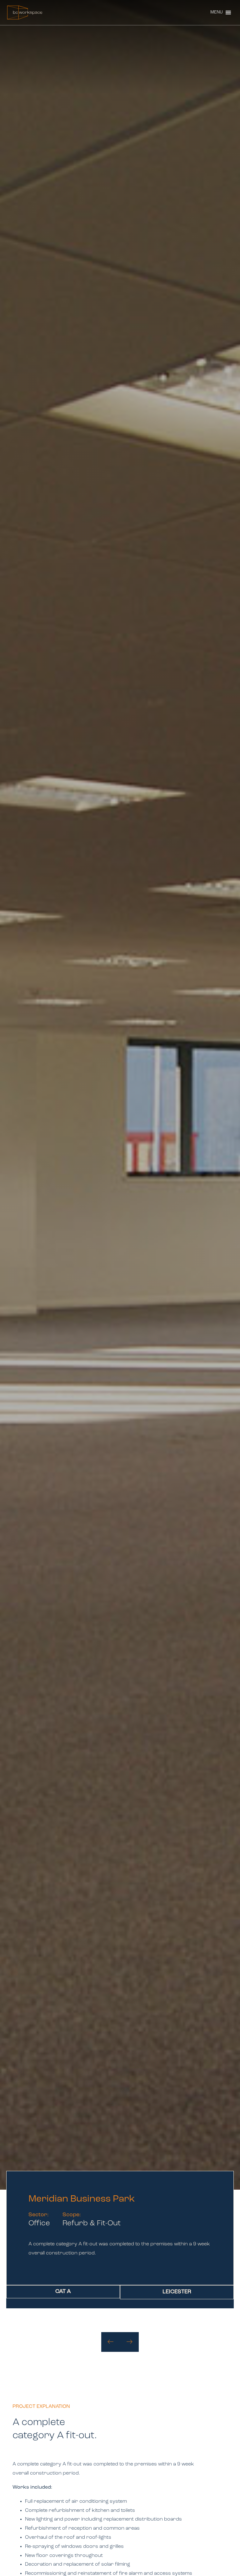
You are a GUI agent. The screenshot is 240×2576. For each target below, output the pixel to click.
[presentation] (111, 2342)
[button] (217, 13)
